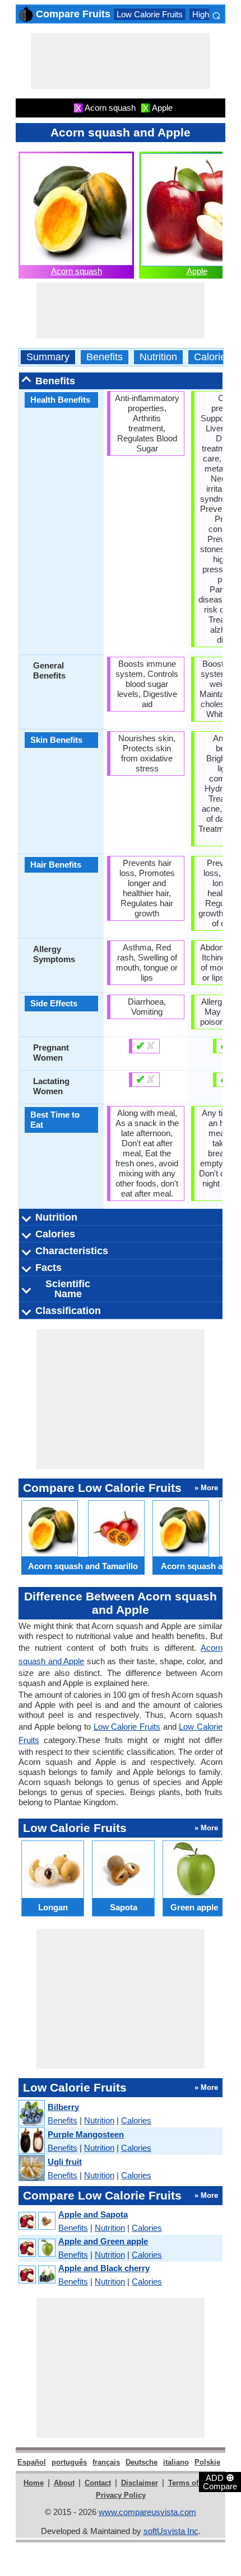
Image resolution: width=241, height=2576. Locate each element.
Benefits (105, 357)
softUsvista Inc (171, 2531)
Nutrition (158, 357)
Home (34, 2483)
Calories (212, 357)
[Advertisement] (121, 61)
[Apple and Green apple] (36, 2248)
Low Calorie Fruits (150, 14)
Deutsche (142, 2462)
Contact (98, 2483)
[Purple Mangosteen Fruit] (31, 2141)
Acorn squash (77, 271)
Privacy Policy (121, 2495)
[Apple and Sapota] (36, 2221)
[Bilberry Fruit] (31, 2114)
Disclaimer (140, 2483)
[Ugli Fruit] (31, 2168)
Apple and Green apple (103, 2241)
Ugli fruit (65, 2162)
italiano (176, 2462)
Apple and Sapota (93, 2214)
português (69, 2462)
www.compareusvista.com (147, 2512)
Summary (48, 357)
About (64, 2483)
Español (32, 2462)
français (106, 2462)
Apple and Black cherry (104, 2268)
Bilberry (63, 2107)
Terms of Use (191, 2483)
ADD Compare (220, 2481)
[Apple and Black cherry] (36, 2275)
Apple (197, 271)
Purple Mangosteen (86, 2134)
